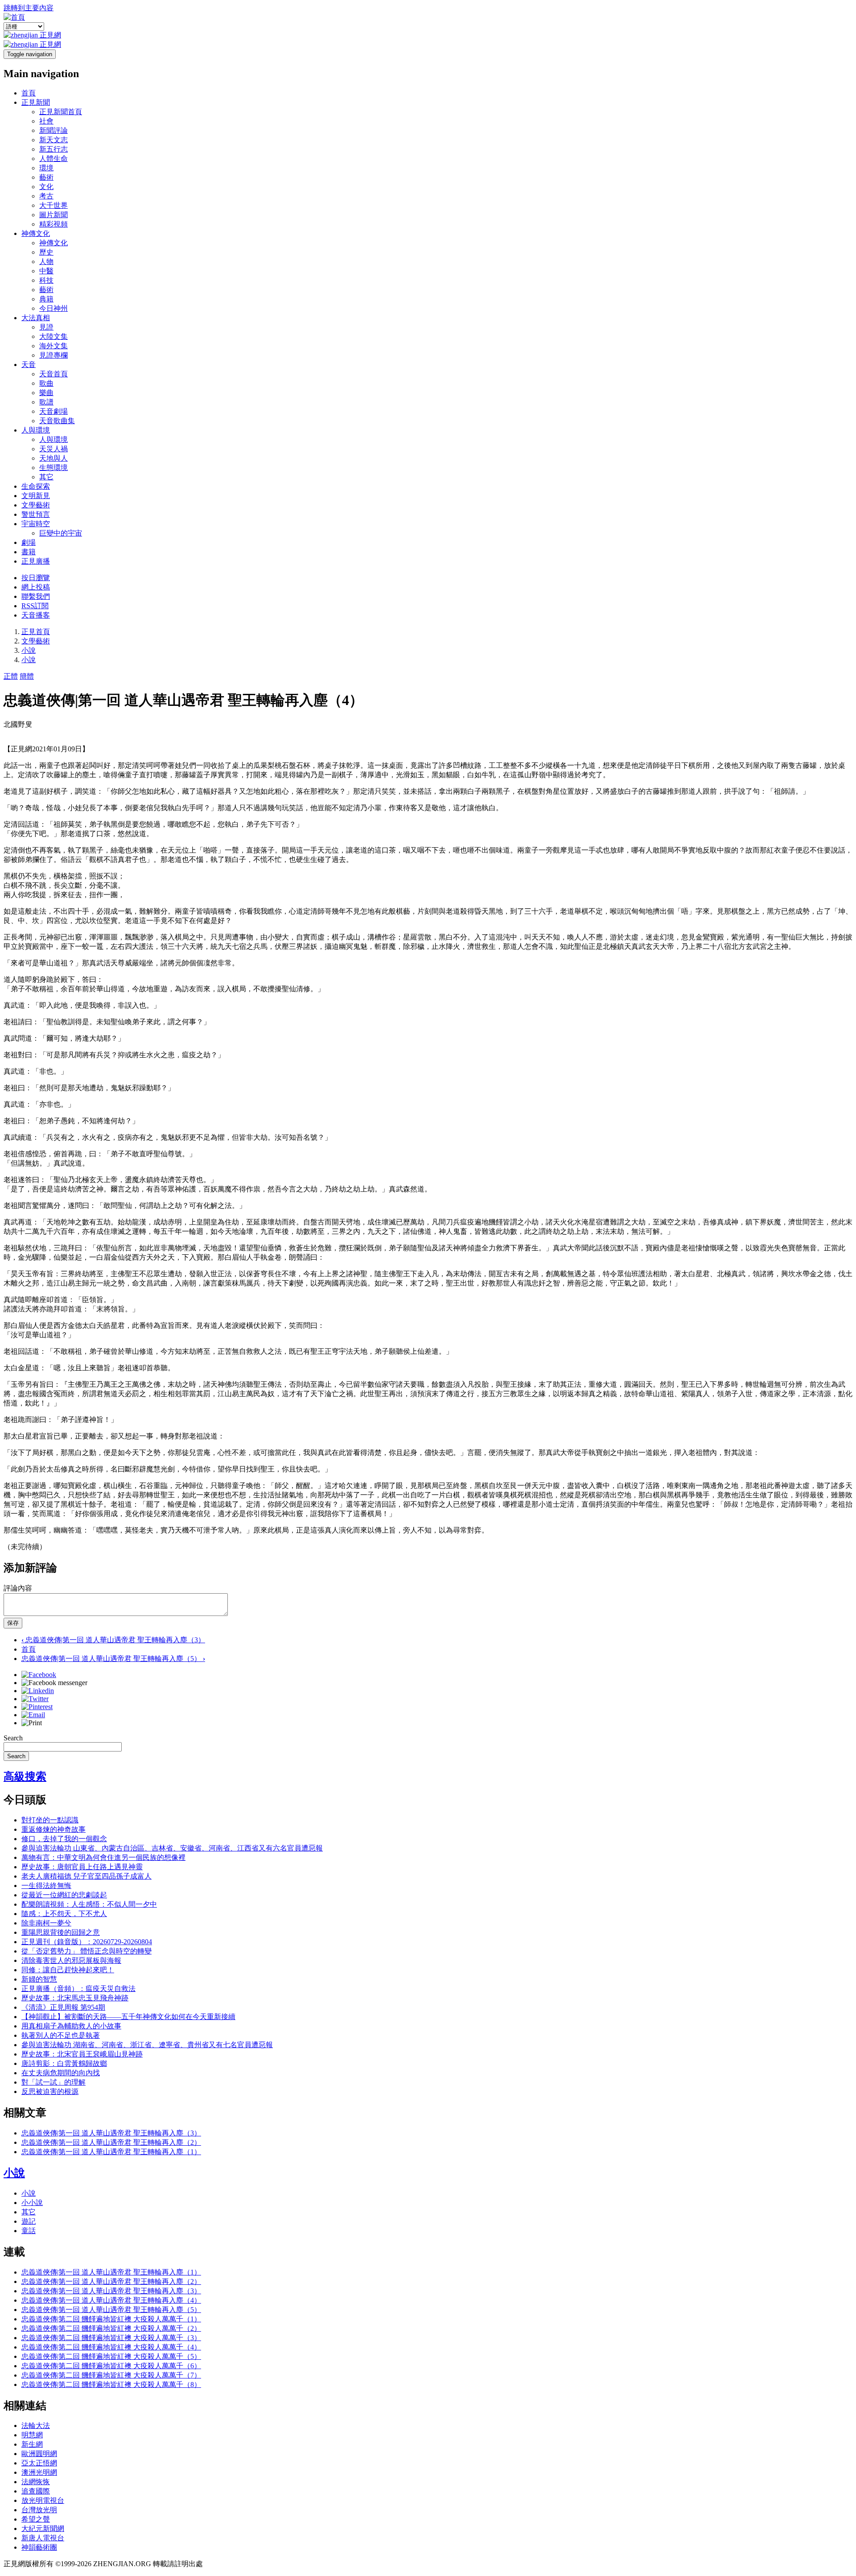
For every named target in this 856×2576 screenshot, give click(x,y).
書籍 (29, 552)
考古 (46, 196)
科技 (46, 280)
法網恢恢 (36, 2482)
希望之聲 (36, 2519)
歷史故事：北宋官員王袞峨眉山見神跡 (82, 2054)
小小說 (32, 2203)
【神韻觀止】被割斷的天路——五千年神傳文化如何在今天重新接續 (128, 2017)
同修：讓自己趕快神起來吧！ (68, 1970)
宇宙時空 (36, 524)
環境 (46, 168)
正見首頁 (36, 632)
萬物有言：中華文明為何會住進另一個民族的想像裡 (103, 1857)
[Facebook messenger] (54, 1683)
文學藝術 (36, 505)
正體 (11, 676)
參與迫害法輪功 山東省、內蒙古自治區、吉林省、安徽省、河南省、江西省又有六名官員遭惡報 (172, 1848)
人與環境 (36, 430)
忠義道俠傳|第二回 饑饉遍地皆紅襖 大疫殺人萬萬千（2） (111, 2328)
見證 (46, 327)
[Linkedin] (38, 1691)
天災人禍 (53, 449)
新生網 (32, 2444)
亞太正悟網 (39, 2463)
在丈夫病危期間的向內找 (61, 2073)
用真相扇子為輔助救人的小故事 (71, 2026)
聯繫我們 (36, 596)
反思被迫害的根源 (50, 2092)
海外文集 (53, 346)
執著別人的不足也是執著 (61, 2035)
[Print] (32, 1723)
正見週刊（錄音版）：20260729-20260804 (87, 1942)
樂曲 (46, 393)
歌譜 (46, 402)
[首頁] (14, 17)
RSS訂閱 (35, 606)
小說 (29, 650)
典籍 (46, 299)
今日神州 (53, 308)
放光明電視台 (43, 2500)
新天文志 (53, 140)
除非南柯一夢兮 (46, 1923)
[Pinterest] (37, 1707)
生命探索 (36, 486)
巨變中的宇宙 (61, 533)
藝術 (46, 177)
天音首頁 (53, 374)
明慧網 (32, 2435)
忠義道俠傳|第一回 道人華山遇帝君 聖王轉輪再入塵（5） (113, 1659)
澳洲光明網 (39, 2472)
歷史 (46, 252)
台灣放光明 (39, 2510)
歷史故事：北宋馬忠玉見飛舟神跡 (75, 1998)
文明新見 (36, 496)
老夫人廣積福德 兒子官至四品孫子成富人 (86, 1876)
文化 (46, 187)
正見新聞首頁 (61, 112)
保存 (13, 1623)
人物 (46, 262)
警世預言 (36, 514)
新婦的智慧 (39, 1979)
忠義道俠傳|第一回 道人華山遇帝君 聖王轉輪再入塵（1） (111, 2152)
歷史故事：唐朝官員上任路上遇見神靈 (82, 1867)
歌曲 (46, 383)
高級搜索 (25, 1776)
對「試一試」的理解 (53, 2082)
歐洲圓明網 (39, 2454)
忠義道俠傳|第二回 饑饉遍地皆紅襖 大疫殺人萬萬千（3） (111, 2338)
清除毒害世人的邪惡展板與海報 (71, 1960)
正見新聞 (36, 102)
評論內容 (18, 1588)
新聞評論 (53, 130)
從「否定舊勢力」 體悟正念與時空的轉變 (86, 1951)
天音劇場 (53, 411)
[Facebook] (39, 1675)
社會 (46, 121)
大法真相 (36, 318)
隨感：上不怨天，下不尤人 (64, 1914)
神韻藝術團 (39, 2547)
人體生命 (53, 159)
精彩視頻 (53, 224)
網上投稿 (36, 587)
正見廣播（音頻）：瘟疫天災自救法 (78, 1989)
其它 (46, 477)
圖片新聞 (53, 215)
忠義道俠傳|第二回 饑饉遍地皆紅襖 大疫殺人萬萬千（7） (111, 2375)
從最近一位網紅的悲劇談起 (64, 1895)
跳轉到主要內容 (29, 8)
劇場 (29, 542)
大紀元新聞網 (43, 2529)
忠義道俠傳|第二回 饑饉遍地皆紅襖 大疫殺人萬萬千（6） (111, 2366)
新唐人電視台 (43, 2538)
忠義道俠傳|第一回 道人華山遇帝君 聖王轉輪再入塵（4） (111, 2300)
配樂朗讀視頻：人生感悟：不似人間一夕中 (89, 1904)
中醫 (46, 271)
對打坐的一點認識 (50, 1820)
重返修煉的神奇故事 (53, 1829)
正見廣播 (36, 561)
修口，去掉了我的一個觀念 (64, 1839)
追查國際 (36, 2491)
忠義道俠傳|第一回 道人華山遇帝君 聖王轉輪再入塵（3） (113, 1640)
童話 (29, 2231)
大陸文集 (53, 336)
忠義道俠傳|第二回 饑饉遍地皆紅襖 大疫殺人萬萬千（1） (111, 2319)
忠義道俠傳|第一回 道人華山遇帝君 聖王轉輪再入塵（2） (111, 2142)
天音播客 (36, 615)
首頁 (29, 93)
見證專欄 (53, 355)
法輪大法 (36, 2426)
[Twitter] (35, 1699)
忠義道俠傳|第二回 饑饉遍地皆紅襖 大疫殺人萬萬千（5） (111, 2356)
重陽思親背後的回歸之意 (61, 1932)
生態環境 (53, 468)
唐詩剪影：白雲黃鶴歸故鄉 (64, 2063)
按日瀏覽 (36, 578)
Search (13, 1738)
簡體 (27, 676)
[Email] (33, 1715)
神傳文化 (36, 233)
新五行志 (53, 149)
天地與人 (53, 458)
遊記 (29, 2221)
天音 (29, 365)
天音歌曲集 (57, 421)
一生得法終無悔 (46, 1886)
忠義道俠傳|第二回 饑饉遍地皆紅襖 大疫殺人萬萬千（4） (111, 2347)
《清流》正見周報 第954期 (63, 2007)
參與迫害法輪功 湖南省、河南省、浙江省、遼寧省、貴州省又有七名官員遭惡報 (147, 2045)
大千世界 (53, 205)
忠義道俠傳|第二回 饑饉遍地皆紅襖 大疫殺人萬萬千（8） (111, 2384)
